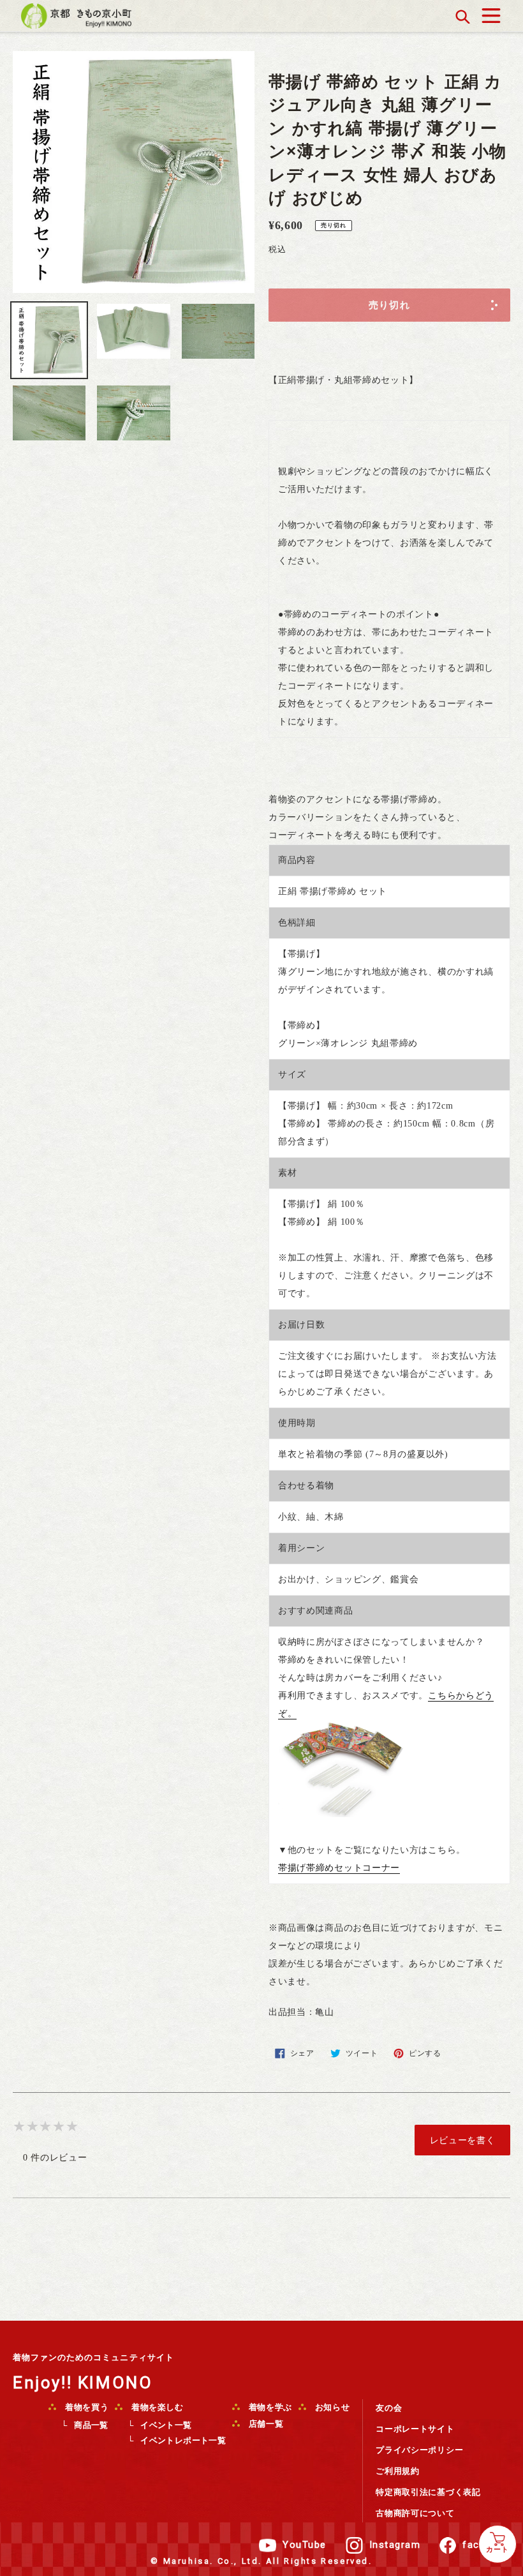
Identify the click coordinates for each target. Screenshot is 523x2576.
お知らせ (331, 2407)
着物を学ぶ (269, 2407)
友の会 (389, 2408)
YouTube (305, 2545)
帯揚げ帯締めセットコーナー (339, 1868)
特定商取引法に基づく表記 (428, 2492)
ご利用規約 (398, 2471)
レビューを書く (463, 2140)
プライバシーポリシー (419, 2450)
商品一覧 (91, 2425)
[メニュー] (491, 12)
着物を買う (85, 2407)
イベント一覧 (166, 2425)
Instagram (395, 2545)
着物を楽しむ (156, 2407)
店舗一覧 (265, 2424)
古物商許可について (415, 2513)
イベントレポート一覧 (183, 2440)
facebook (486, 2545)
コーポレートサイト (415, 2429)
